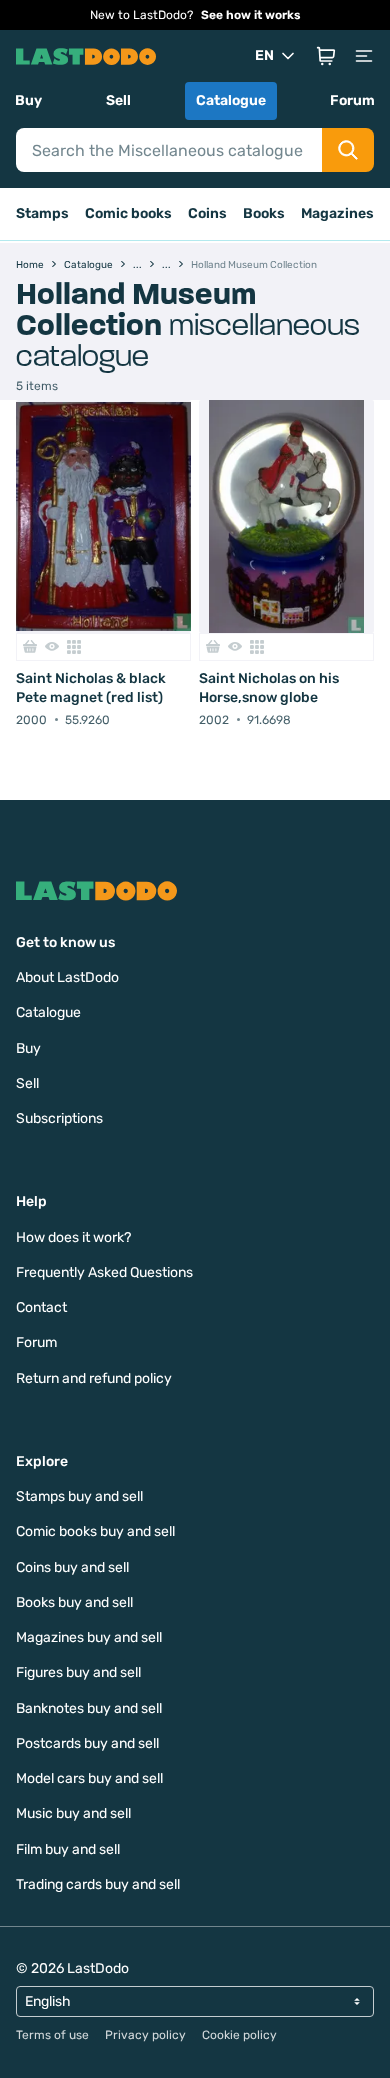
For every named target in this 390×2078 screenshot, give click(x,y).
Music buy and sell (73, 1813)
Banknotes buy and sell (89, 1708)
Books (264, 213)
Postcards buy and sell (87, 1743)
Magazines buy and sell (89, 1637)
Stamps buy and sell (79, 1496)
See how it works (251, 15)
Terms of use (52, 2035)
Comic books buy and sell (95, 1531)
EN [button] (264, 55)
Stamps (42, 213)
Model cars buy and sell (89, 1778)
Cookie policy (239, 2035)
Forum (352, 100)
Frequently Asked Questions (104, 1272)
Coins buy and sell (72, 1567)
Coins (207, 213)
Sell (118, 100)
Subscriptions (59, 1118)
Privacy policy (145, 2035)
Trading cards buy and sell (98, 1884)
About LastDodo (67, 977)
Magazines (337, 213)
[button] (326, 56)
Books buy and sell (74, 1602)
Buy (28, 100)
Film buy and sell (68, 1849)
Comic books (128, 213)
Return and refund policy (94, 1378)
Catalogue (231, 100)
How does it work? (73, 1237)
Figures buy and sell (78, 1672)
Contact (41, 1307)
